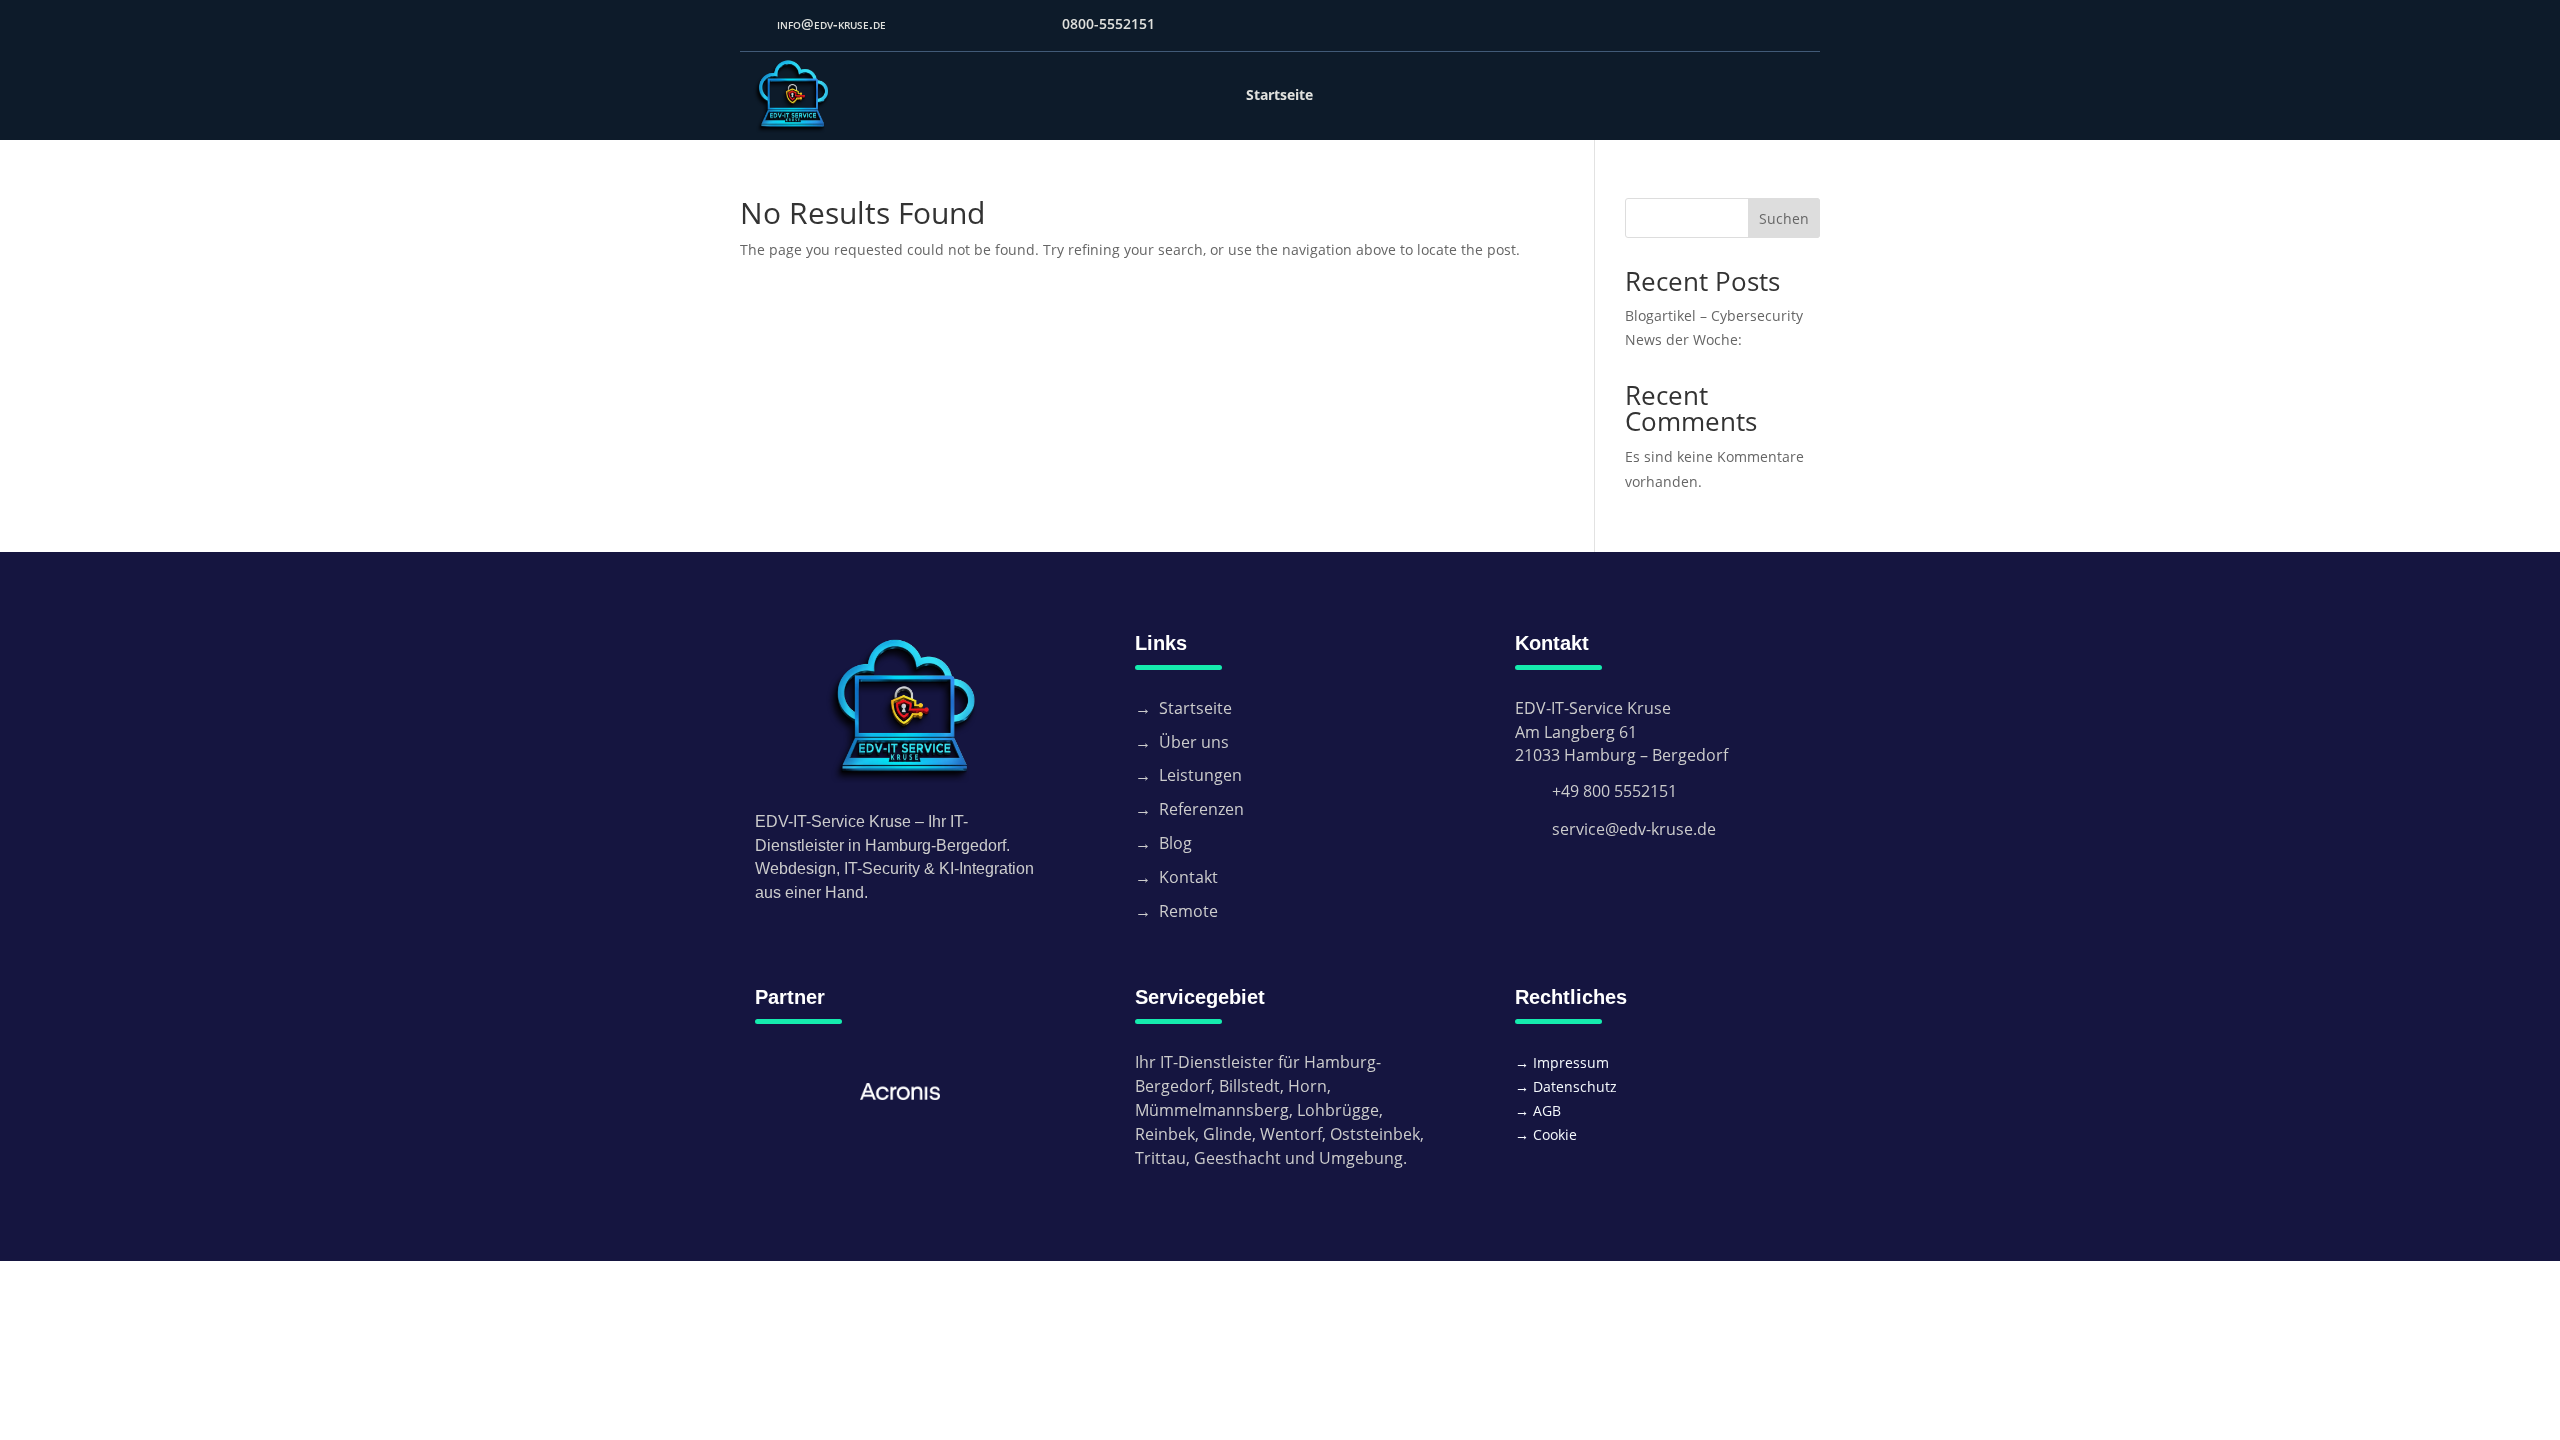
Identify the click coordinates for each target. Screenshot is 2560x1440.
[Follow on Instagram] (1806, 26)
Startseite (1279, 94)
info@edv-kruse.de (831, 23)
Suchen (1784, 218)
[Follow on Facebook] (1698, 26)
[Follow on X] (1734, 26)
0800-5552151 (1108, 23)
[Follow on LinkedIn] (1770, 26)
